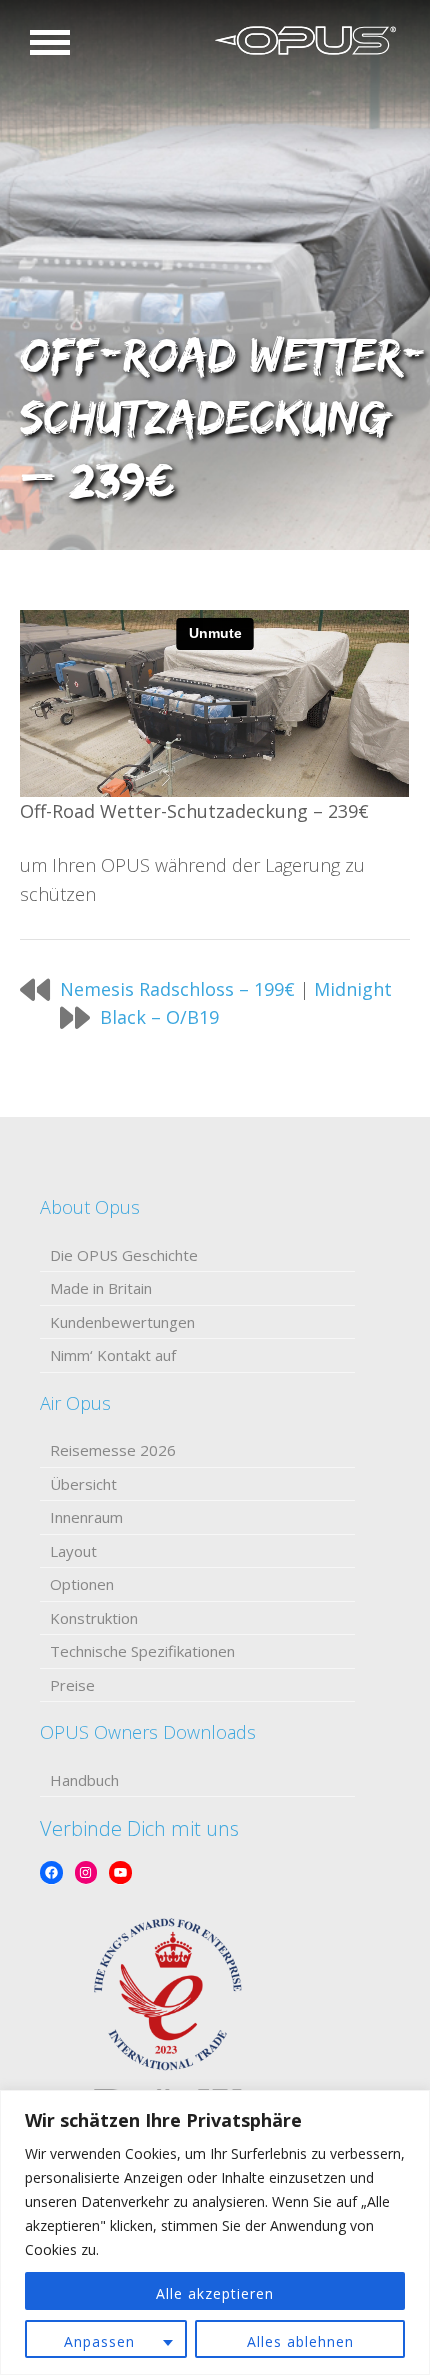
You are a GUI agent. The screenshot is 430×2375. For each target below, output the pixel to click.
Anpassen (99, 2341)
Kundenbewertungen (122, 1322)
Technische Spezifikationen (142, 1651)
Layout (73, 1551)
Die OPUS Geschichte (124, 1255)
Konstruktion (94, 1618)
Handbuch (84, 1780)
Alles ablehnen (300, 2341)
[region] (215, 2232)
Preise (72, 1685)
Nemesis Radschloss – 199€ (177, 989)
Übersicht (83, 1484)
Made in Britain (101, 1288)
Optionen (82, 1584)
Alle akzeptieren (215, 2293)
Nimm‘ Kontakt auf (113, 1355)
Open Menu (50, 42)
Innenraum (86, 1517)
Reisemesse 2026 (113, 1450)
